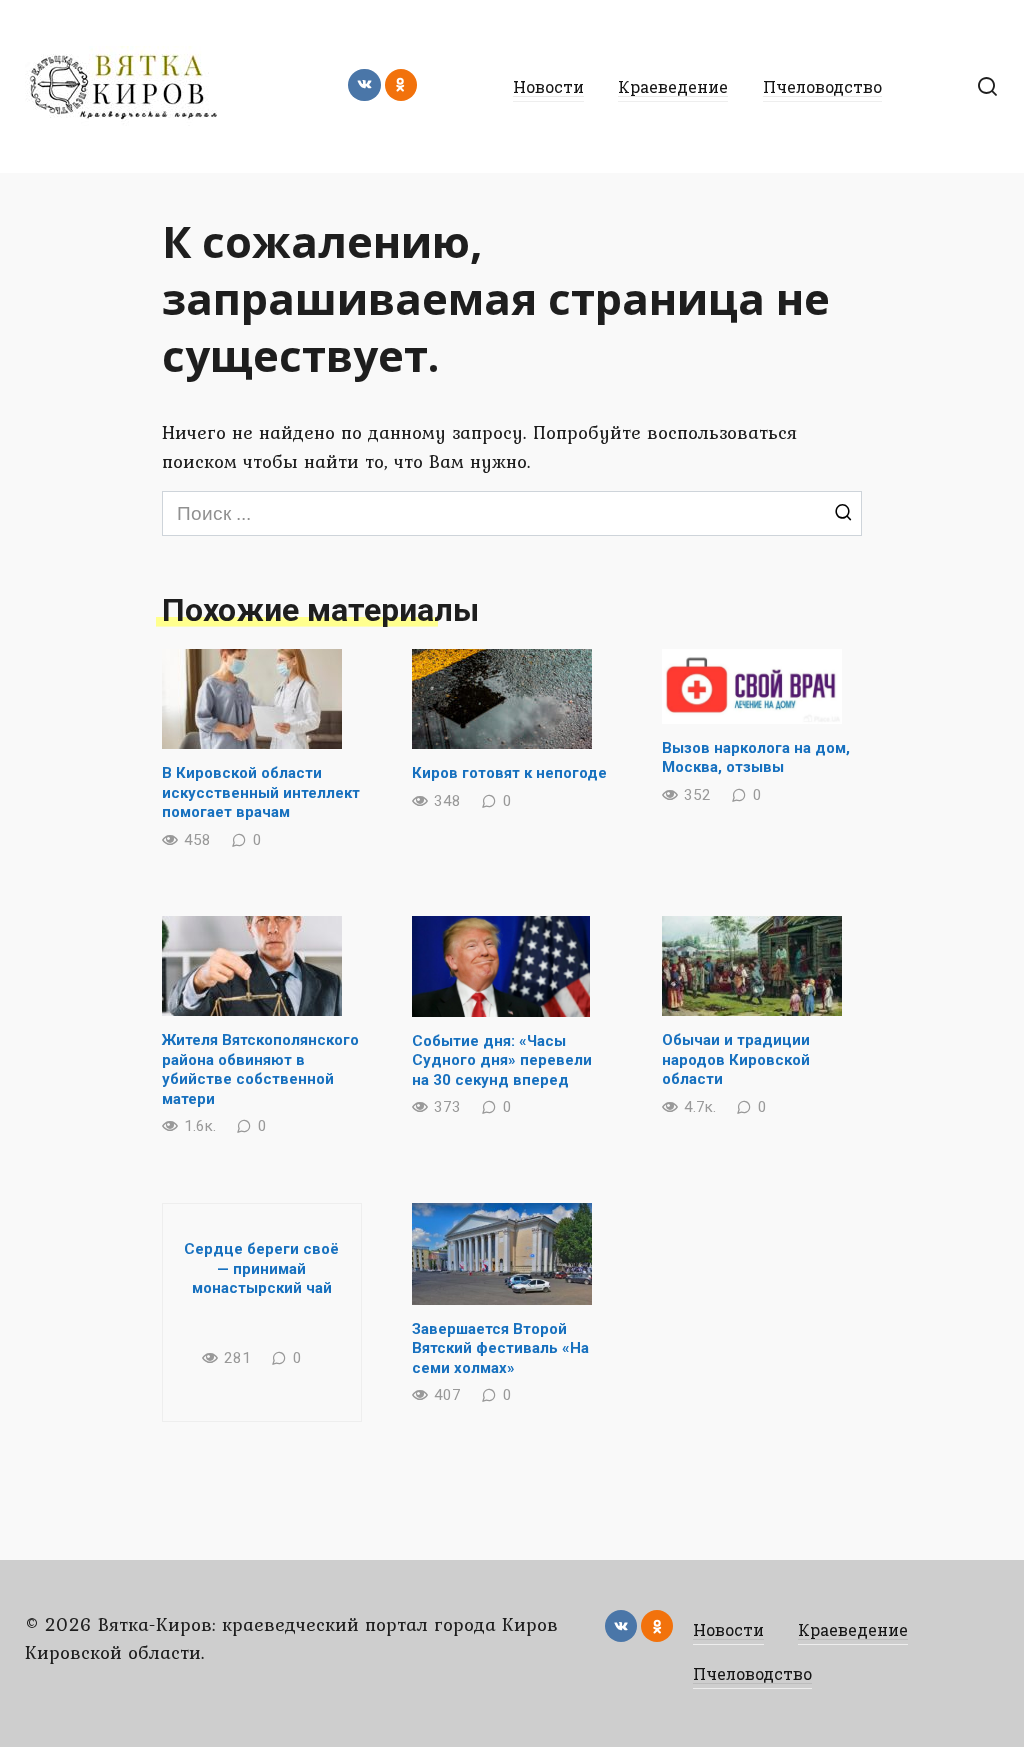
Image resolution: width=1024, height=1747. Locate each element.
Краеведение (673, 86)
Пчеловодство (822, 86)
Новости (548, 86)
